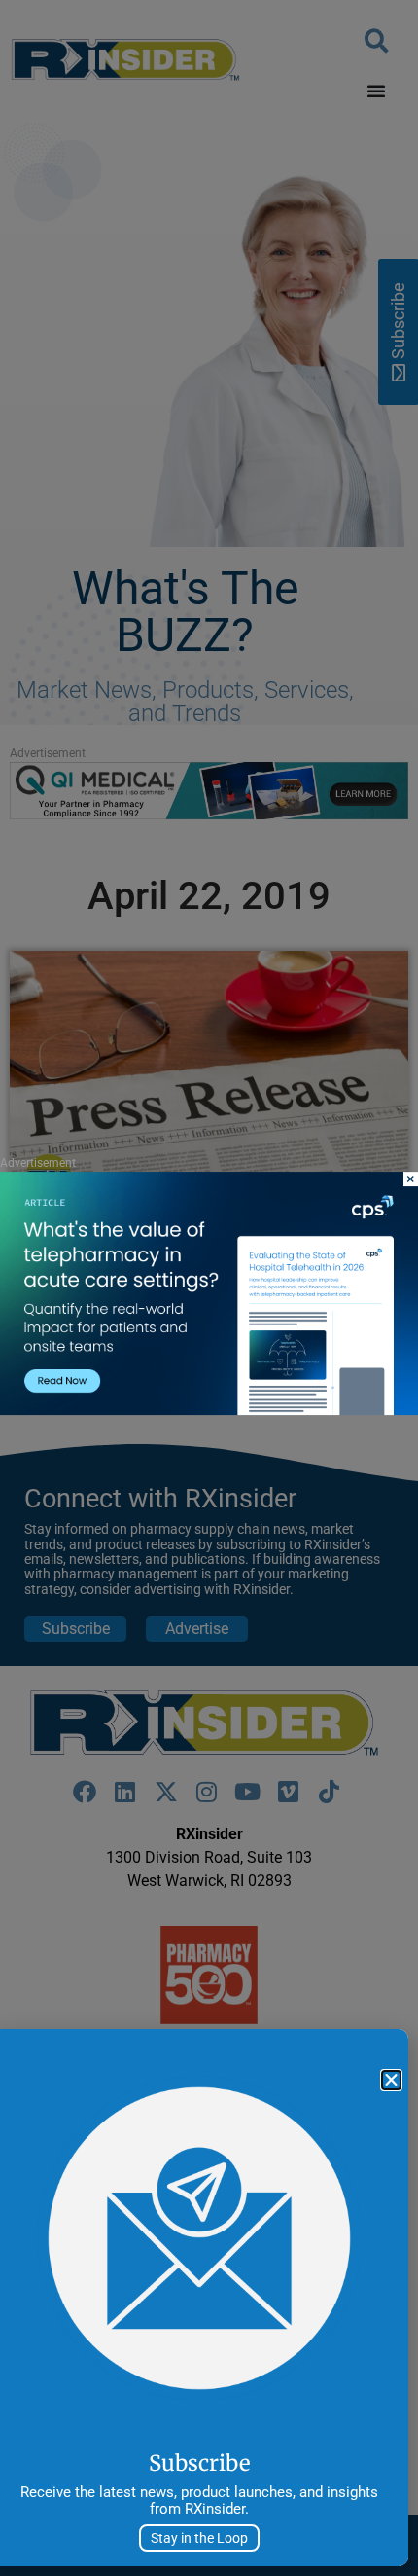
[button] (391, 2080)
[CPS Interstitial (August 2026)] (209, 1410)
